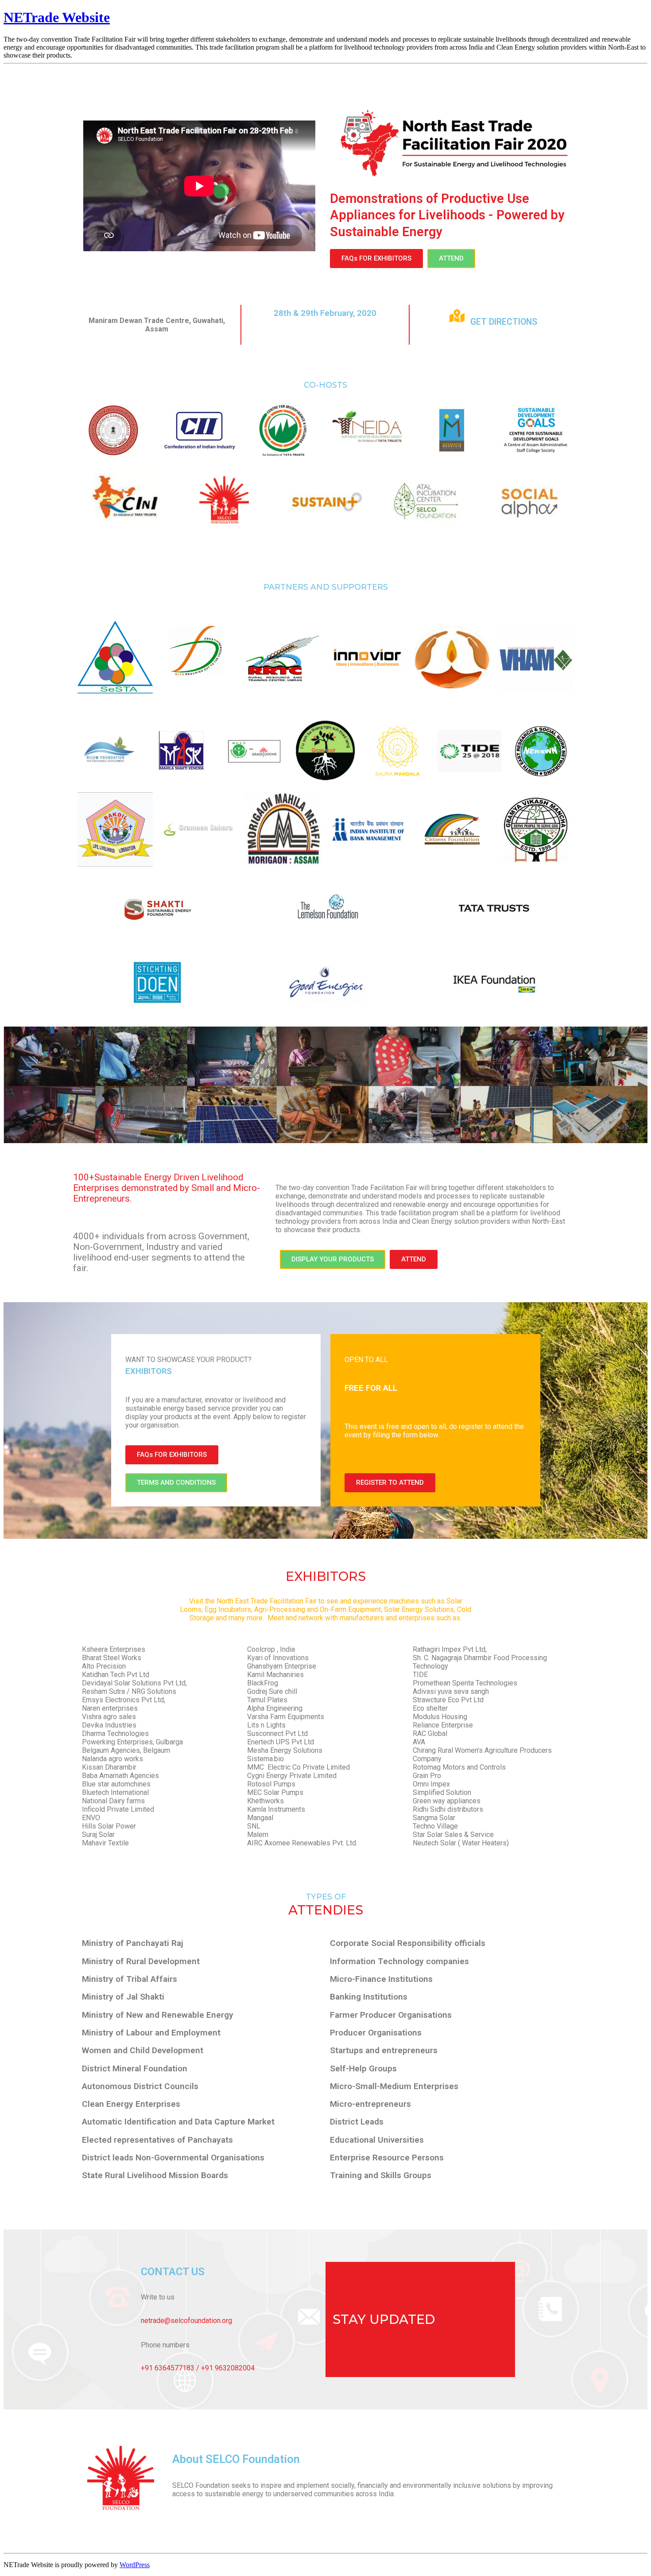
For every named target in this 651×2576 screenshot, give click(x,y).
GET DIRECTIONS (504, 322)
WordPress (135, 2565)
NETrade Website (57, 17)
